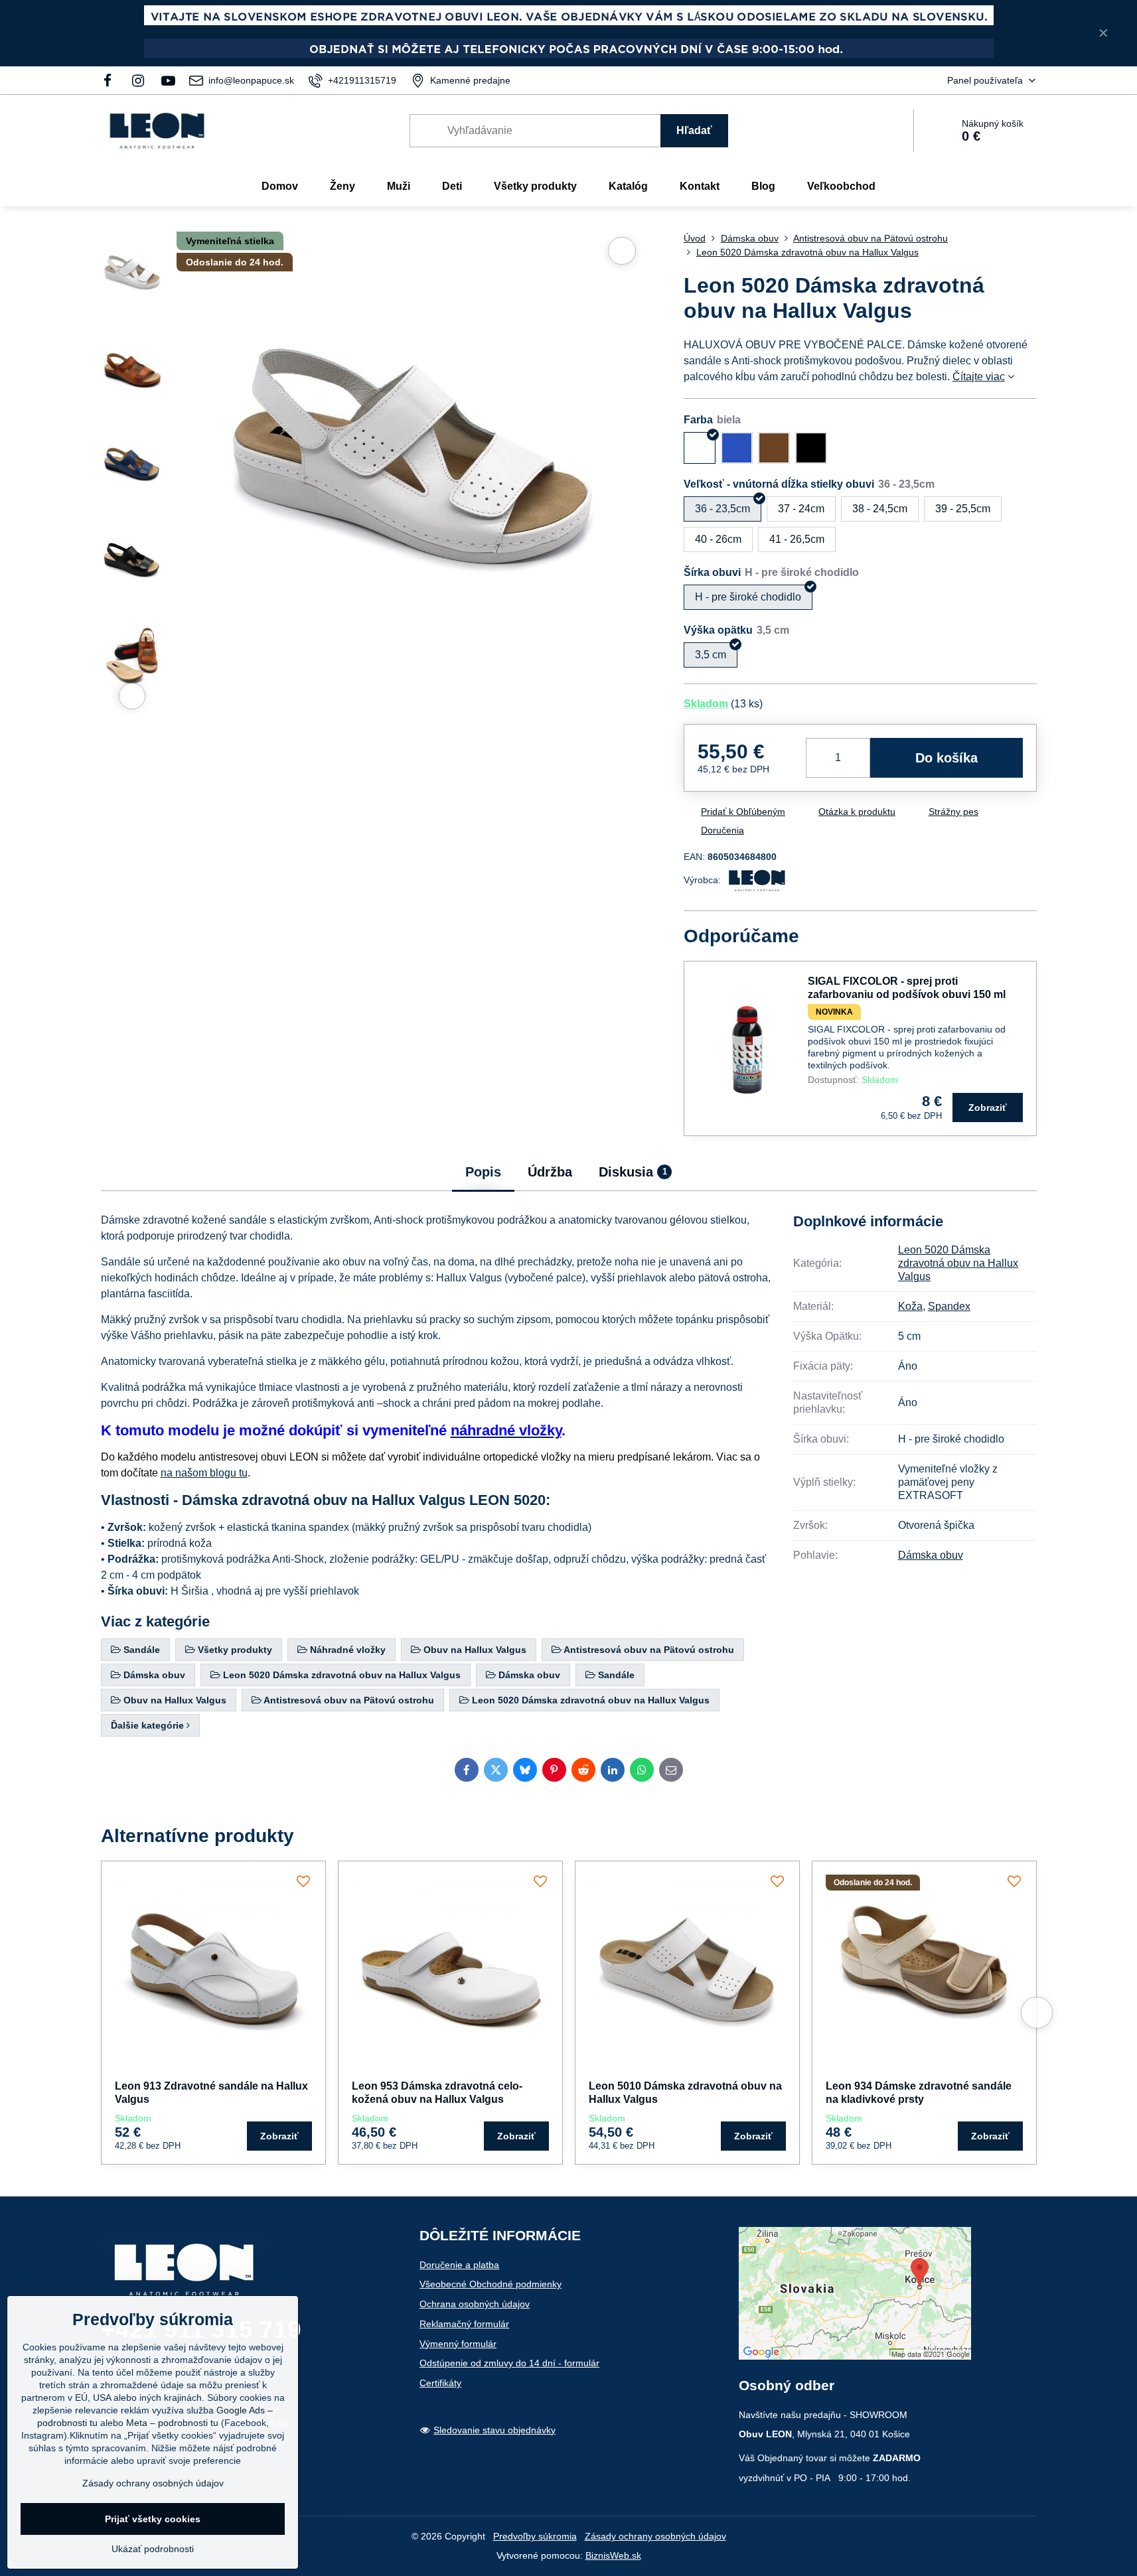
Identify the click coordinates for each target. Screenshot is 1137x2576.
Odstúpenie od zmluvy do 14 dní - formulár (509, 2363)
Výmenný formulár (458, 2344)
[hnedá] (774, 448)
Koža (910, 1306)
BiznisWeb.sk (613, 2555)
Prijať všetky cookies (153, 2519)
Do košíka (947, 758)
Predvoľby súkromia (535, 2536)
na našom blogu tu (204, 1473)
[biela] (700, 448)
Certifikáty (440, 2383)
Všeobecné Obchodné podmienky (491, 2284)
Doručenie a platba (459, 2265)
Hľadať (694, 130)
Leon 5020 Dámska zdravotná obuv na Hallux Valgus (958, 1263)
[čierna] (811, 448)
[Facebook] (112, 80)
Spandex (949, 1306)
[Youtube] (168, 80)
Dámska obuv (931, 1555)
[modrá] (737, 448)
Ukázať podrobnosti (153, 2549)
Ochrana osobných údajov (475, 2304)
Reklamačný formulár (464, 2324)
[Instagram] (138, 80)
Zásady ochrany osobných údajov (655, 2536)
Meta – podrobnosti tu (172, 2423)
